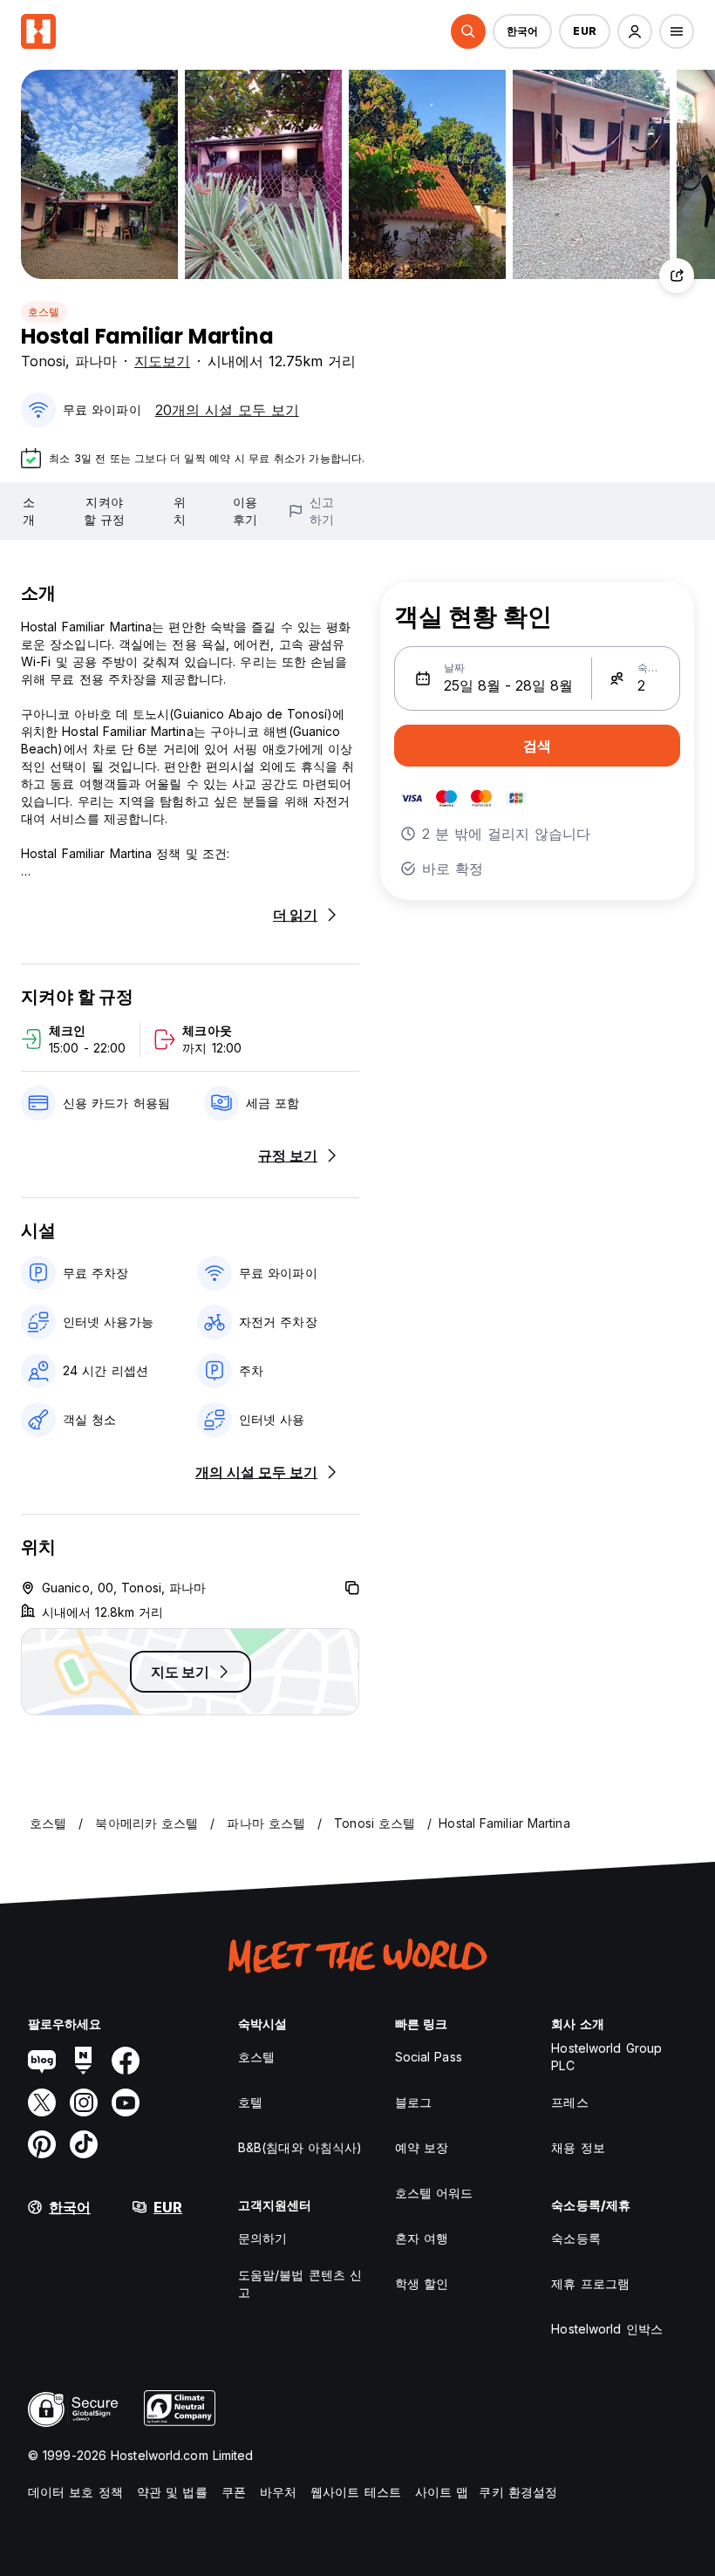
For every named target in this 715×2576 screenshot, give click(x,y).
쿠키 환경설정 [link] (518, 2492)
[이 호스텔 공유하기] (677, 276)
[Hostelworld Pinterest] (42, 2144)
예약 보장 (422, 2147)
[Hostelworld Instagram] (84, 2102)
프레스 (569, 2102)
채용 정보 (578, 2147)
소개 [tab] (29, 511)
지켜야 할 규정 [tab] (104, 511)
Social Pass (429, 2057)
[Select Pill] (468, 31)
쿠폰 (234, 2492)
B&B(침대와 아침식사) (300, 2147)
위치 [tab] (180, 511)
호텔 (250, 2102)
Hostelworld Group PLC (606, 2057)
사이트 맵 (442, 2492)
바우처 (278, 2492)
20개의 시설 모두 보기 (227, 410)
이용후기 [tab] (245, 511)
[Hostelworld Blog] (42, 2061)
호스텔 (44, 312)
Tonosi (43, 361)
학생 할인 (422, 2283)
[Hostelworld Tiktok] (84, 2144)
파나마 (96, 361)
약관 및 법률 (172, 2492)
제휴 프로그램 (590, 2283)
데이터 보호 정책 (75, 2492)
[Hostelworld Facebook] (126, 2061)
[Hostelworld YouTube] (126, 2102)
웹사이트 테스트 (356, 2492)
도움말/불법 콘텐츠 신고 (300, 2283)
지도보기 (162, 361)
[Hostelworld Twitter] (42, 2102)
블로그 (413, 2102)
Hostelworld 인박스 (607, 2329)
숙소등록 (575, 2238)
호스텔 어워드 (434, 2193)
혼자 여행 (422, 2238)
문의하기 (262, 2238)
